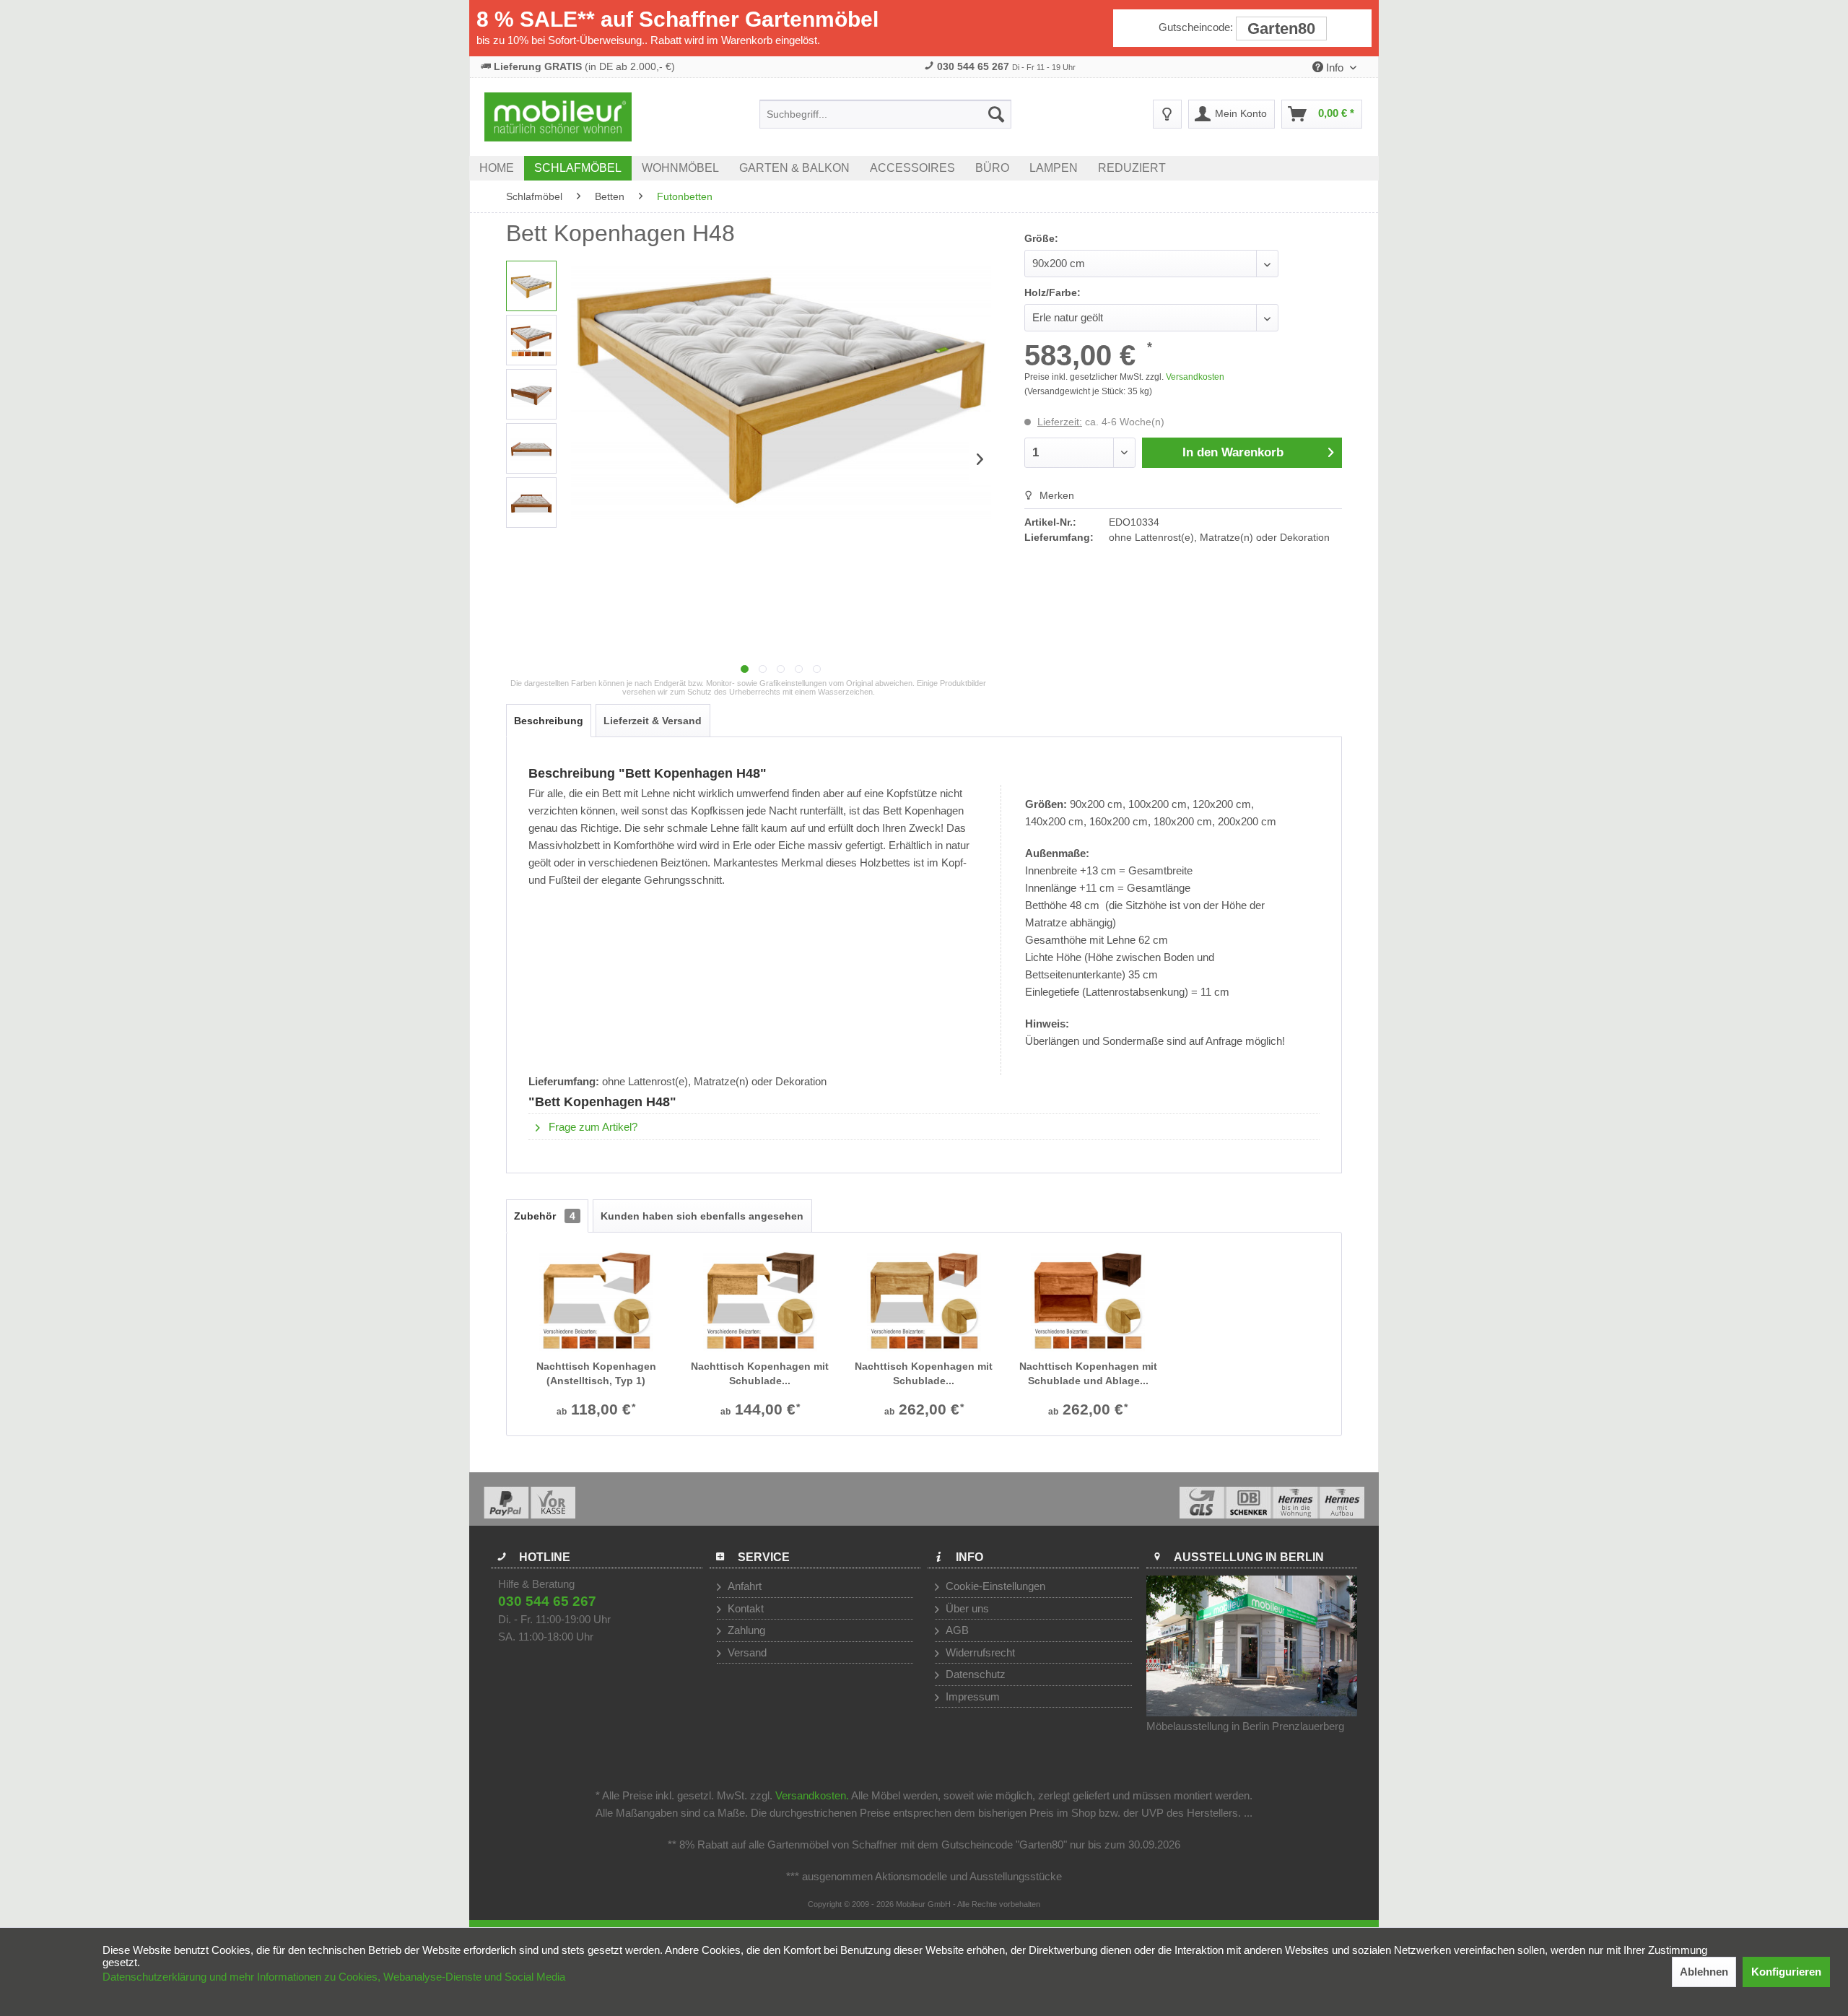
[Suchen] (996, 114)
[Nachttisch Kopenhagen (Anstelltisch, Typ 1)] (596, 1301)
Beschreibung (549, 721)
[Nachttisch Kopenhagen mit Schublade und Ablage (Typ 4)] (1088, 1301)
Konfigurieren (1786, 1972)
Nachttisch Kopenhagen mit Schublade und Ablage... (1088, 1373)
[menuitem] (885, 114)
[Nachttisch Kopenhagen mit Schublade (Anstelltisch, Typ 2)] (760, 1301)
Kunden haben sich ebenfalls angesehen (702, 1216)
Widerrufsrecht (979, 1652)
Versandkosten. (812, 1795)
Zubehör (545, 1216)
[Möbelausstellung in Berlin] (1252, 1646)
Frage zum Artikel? (592, 1127)
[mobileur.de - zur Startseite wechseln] (558, 117)
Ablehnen (1704, 1972)
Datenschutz (974, 1674)
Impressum (971, 1696)
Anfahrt (743, 1586)
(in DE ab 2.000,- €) (584, 66)
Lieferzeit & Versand (653, 721)
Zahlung (745, 1630)
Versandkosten (1195, 377)
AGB (956, 1630)
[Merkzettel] (1167, 114)
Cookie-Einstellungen (994, 1586)
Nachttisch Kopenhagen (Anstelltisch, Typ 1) (596, 1373)
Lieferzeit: (1060, 422)
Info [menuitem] (1335, 68)
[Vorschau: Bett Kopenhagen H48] (531, 286)
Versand (746, 1652)
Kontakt (744, 1608)
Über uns (966, 1608)
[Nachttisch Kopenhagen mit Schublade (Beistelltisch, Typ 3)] (924, 1301)
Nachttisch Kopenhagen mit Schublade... (760, 1373)
